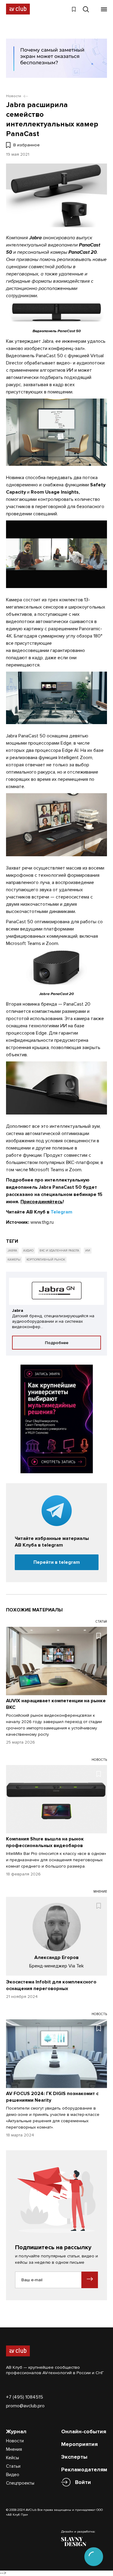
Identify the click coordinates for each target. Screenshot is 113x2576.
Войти (83, 2482)
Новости (15, 2441)
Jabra (12, 1251)
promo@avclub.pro (25, 2406)
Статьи (13, 2466)
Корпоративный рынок (46, 1260)
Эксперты (74, 2457)
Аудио (28, 1251)
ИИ (88, 1251)
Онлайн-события (84, 2431)
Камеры (14, 1260)
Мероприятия (79, 2444)
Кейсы (13, 2458)
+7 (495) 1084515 (25, 2397)
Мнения (14, 2449)
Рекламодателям (84, 2469)
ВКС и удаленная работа (59, 1251)
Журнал (16, 2431)
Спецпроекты (20, 2483)
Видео (13, 2475)
